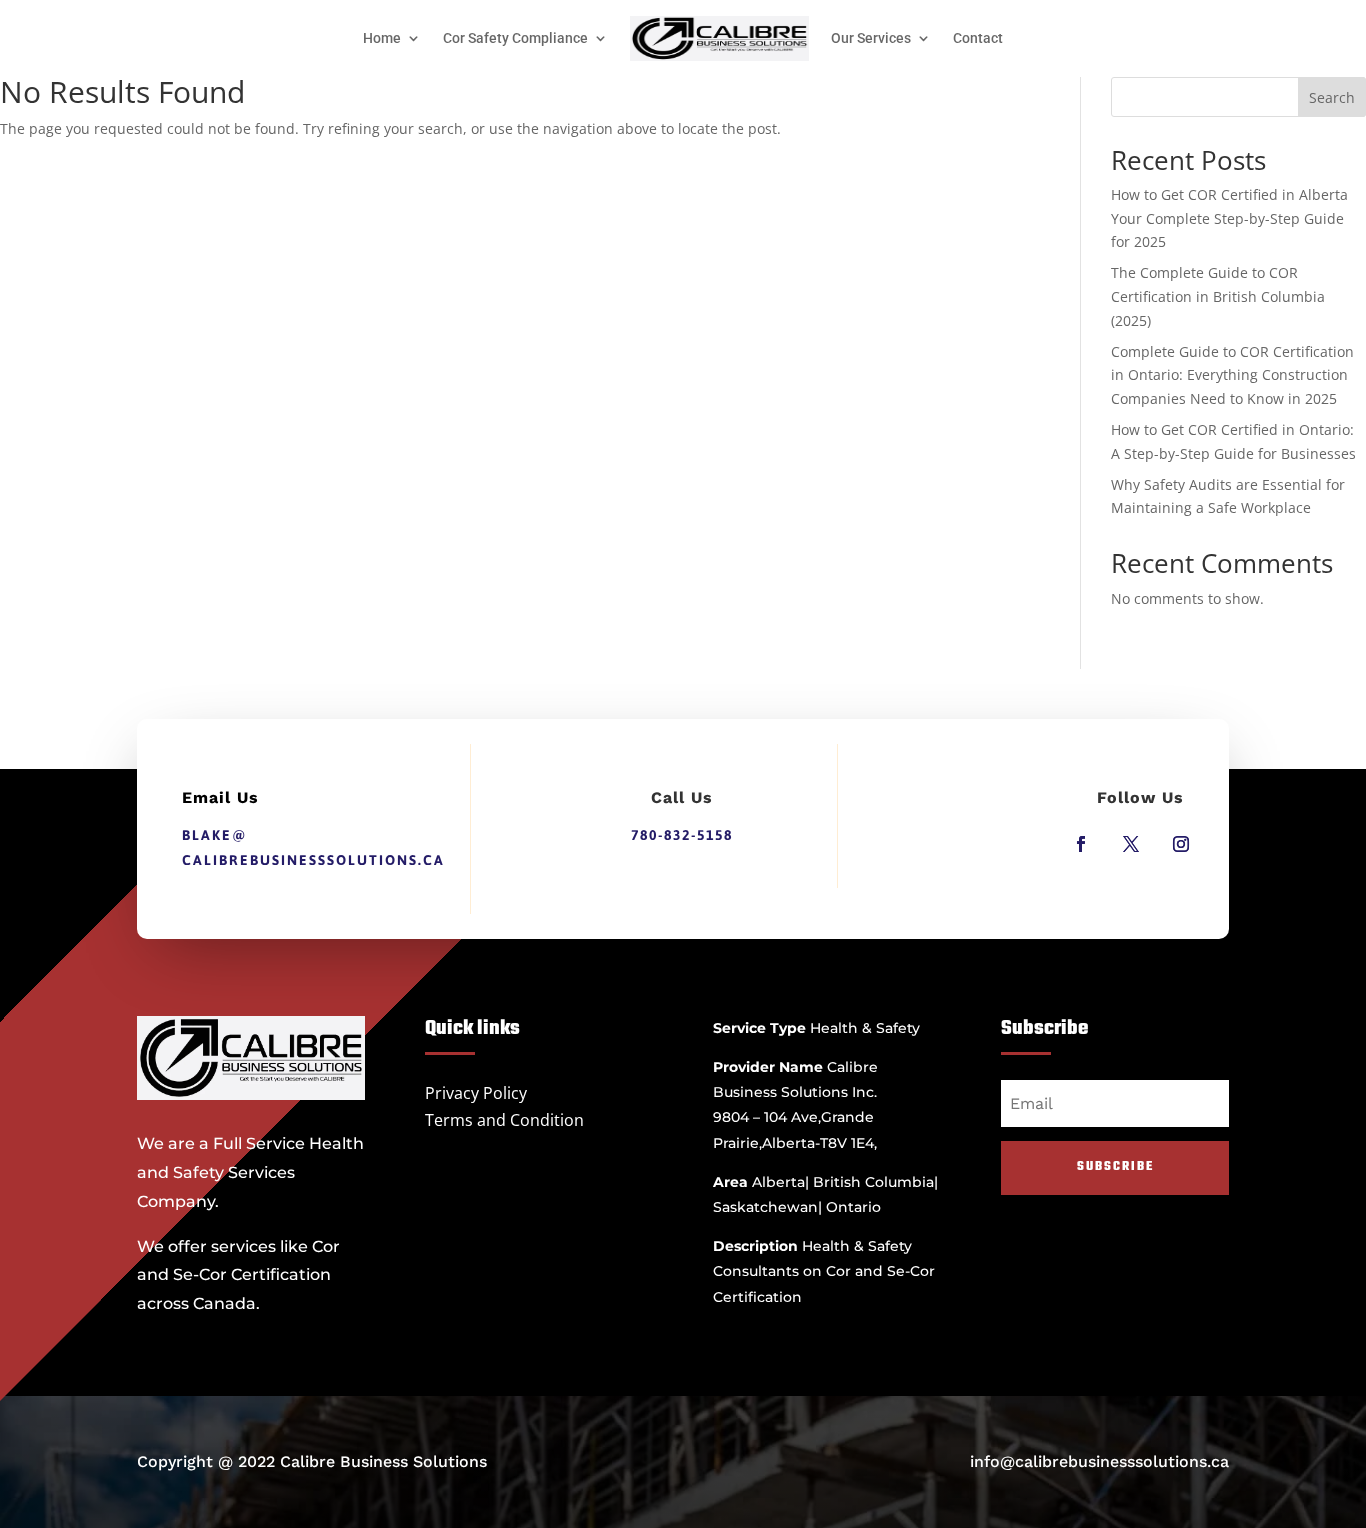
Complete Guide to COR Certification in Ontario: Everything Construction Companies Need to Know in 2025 (1232, 375)
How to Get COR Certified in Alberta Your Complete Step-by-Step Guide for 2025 (1229, 218)
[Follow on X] (1131, 844)
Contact (978, 38)
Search (1332, 97)
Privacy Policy (476, 1093)
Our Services (871, 38)
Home (382, 38)
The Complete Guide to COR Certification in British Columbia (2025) (1218, 296)
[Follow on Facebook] (1081, 844)
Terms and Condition (504, 1120)
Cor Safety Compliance (515, 38)
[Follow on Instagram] (1181, 844)
